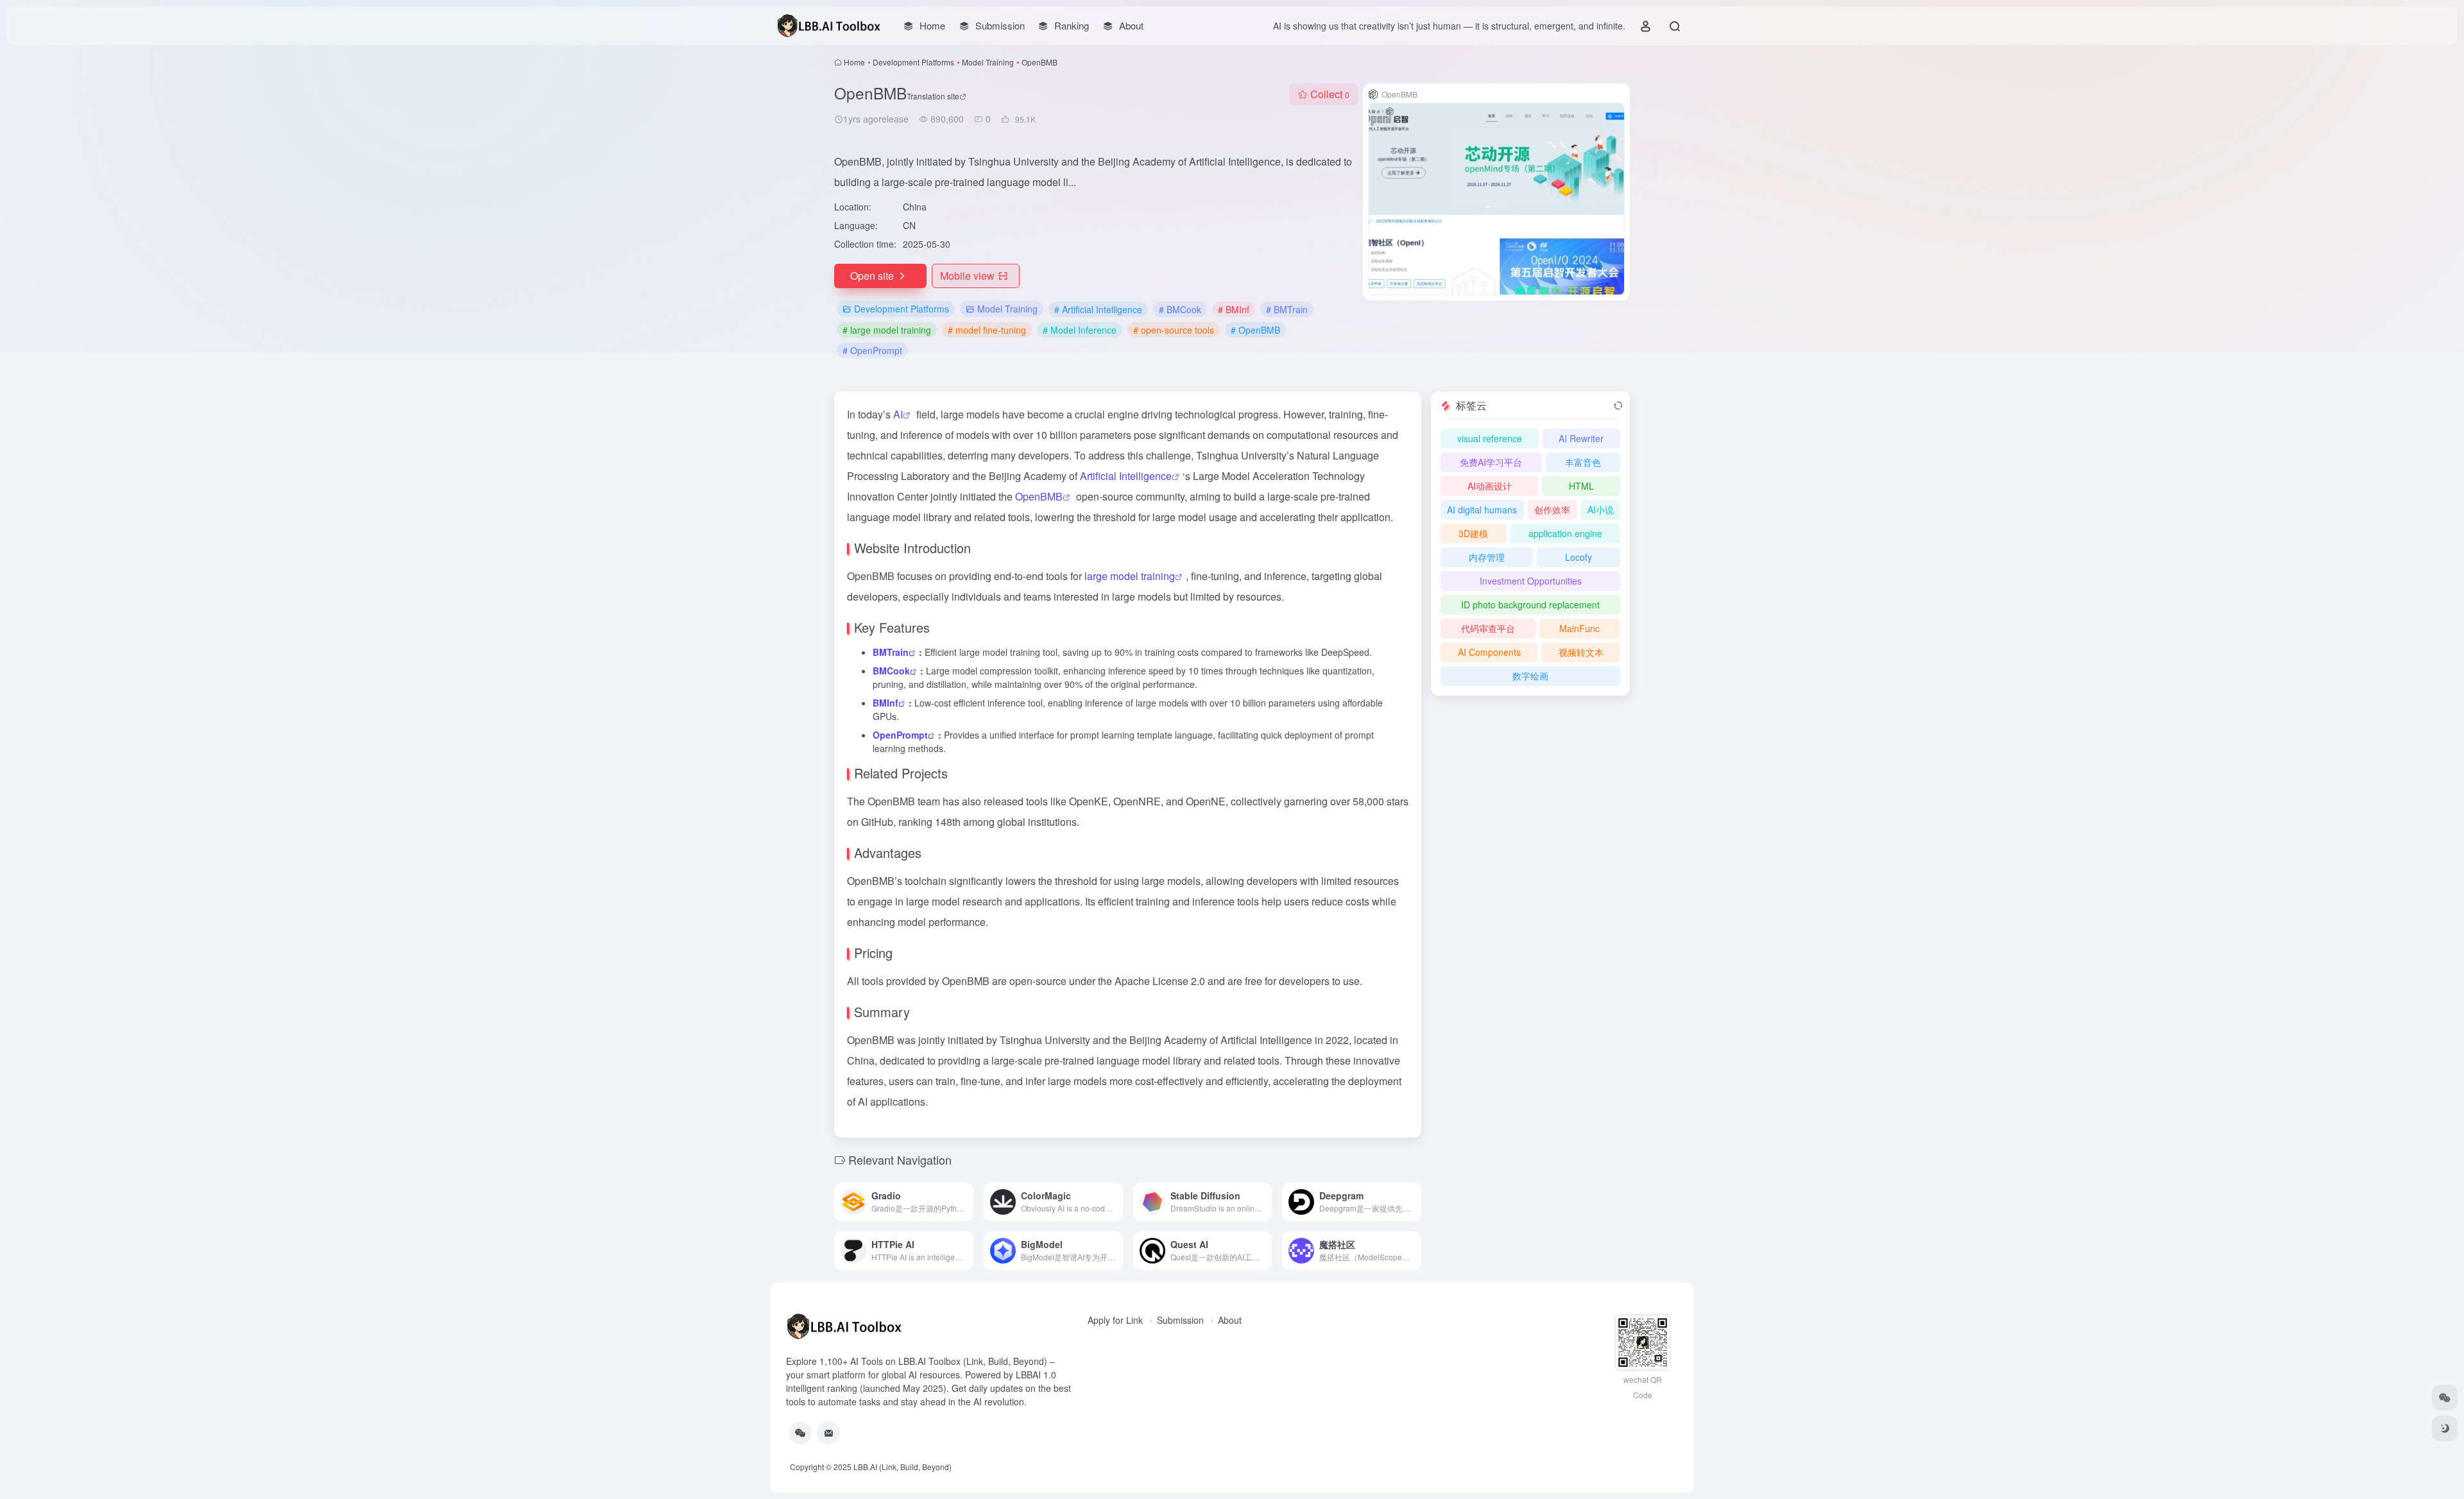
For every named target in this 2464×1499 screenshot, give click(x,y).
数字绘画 (1530, 676)
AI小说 (1601, 510)
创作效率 (1552, 510)
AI (898, 414)
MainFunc (1579, 628)
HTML (1581, 486)
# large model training (887, 330)
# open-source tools (1174, 330)
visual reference (1490, 438)
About (1230, 1320)
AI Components (1489, 652)
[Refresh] (1618, 406)
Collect (1330, 94)
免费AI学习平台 (1491, 462)
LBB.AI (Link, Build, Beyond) (903, 1467)
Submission (1180, 1320)
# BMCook (1180, 309)
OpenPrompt (900, 735)
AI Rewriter (1581, 438)
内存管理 (1487, 557)
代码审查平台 (1488, 628)
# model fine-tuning (987, 330)
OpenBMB (1039, 496)
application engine (1565, 533)
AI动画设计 (1490, 486)
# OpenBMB (1255, 330)
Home (854, 62)
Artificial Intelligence (1126, 476)
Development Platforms (913, 62)
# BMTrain (1287, 309)
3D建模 (1473, 533)
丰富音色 (1583, 462)
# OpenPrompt (872, 350)
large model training (1130, 576)
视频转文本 (1581, 652)
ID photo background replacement (1530, 604)
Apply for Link (1115, 1320)
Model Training (988, 62)
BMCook (891, 671)
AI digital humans (1482, 510)
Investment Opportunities (1531, 581)
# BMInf (1234, 309)
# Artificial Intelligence (1098, 309)
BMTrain (891, 652)
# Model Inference (1080, 330)
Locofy (1579, 557)
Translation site (933, 96)
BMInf (886, 703)
